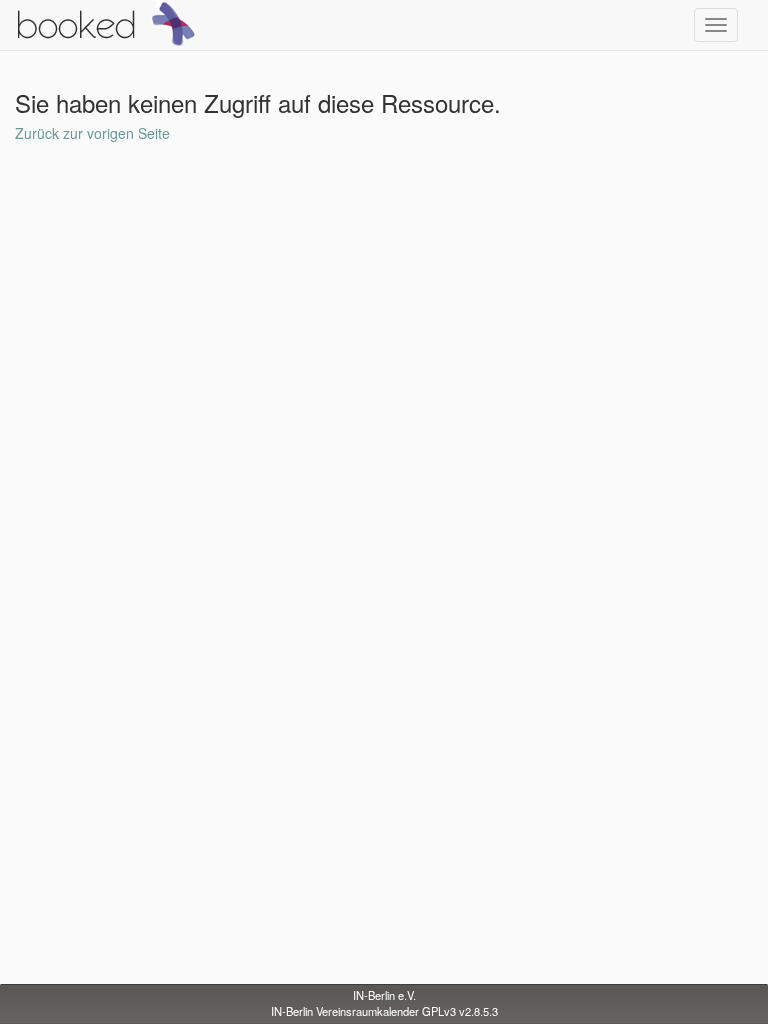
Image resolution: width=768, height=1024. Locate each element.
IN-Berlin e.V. (384, 995)
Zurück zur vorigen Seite (92, 133)
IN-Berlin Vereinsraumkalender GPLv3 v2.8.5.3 (384, 1011)
